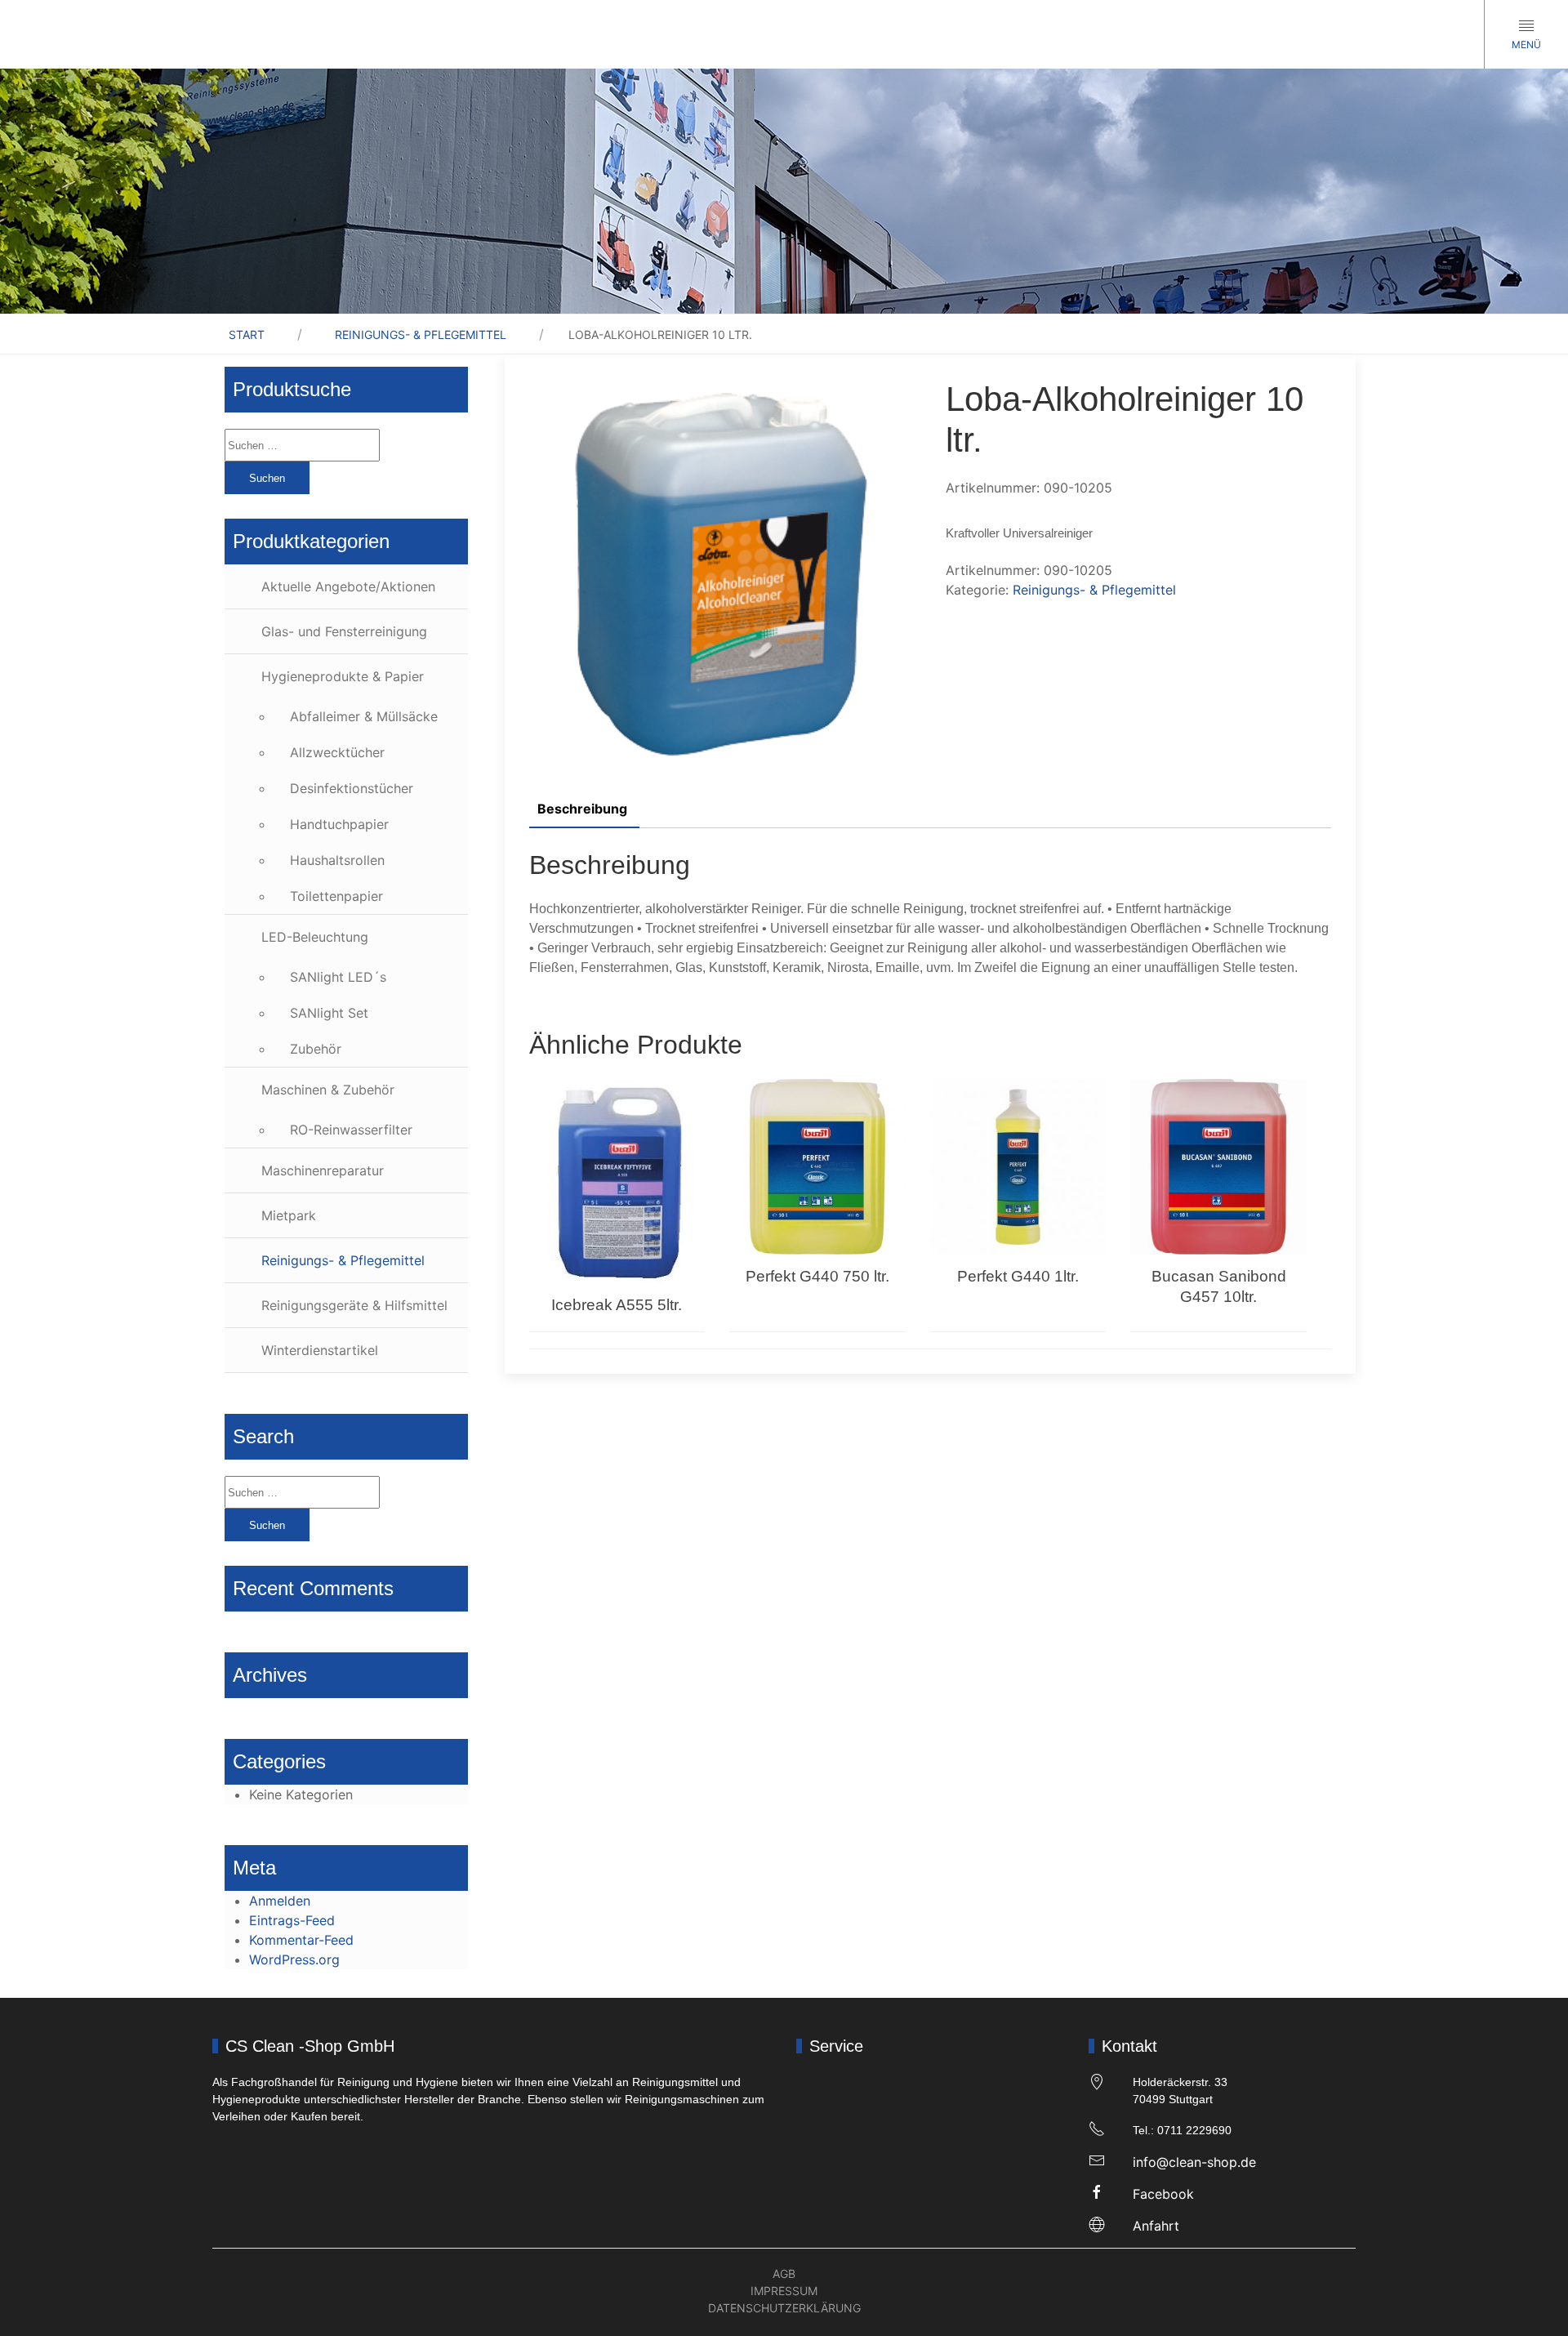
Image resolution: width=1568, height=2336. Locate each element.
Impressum (784, 2291)
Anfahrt (1156, 2226)
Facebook (1163, 2194)
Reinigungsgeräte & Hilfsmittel (354, 1305)
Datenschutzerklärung (784, 2308)
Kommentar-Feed (301, 1940)
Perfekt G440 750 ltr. (817, 1276)
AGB (784, 2274)
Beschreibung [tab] (582, 809)
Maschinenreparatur (323, 1170)
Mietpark (289, 1215)
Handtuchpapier (339, 824)
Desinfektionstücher (352, 788)
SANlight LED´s (338, 977)
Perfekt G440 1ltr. (1018, 1276)
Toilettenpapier (336, 896)
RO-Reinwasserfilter (351, 1130)
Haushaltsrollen (337, 860)
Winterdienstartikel (320, 1350)
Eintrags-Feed (292, 1920)
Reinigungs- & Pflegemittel (421, 334)
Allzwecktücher (337, 752)
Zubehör (316, 1049)
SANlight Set (329, 1013)
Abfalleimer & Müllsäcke (364, 716)
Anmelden (280, 1901)
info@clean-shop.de (1194, 2162)
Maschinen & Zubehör (328, 1090)
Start (247, 334)
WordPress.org (294, 1959)
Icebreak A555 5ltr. (617, 1305)
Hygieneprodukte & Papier (343, 676)
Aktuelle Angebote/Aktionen (348, 586)
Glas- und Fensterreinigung (344, 631)
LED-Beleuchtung (315, 937)
